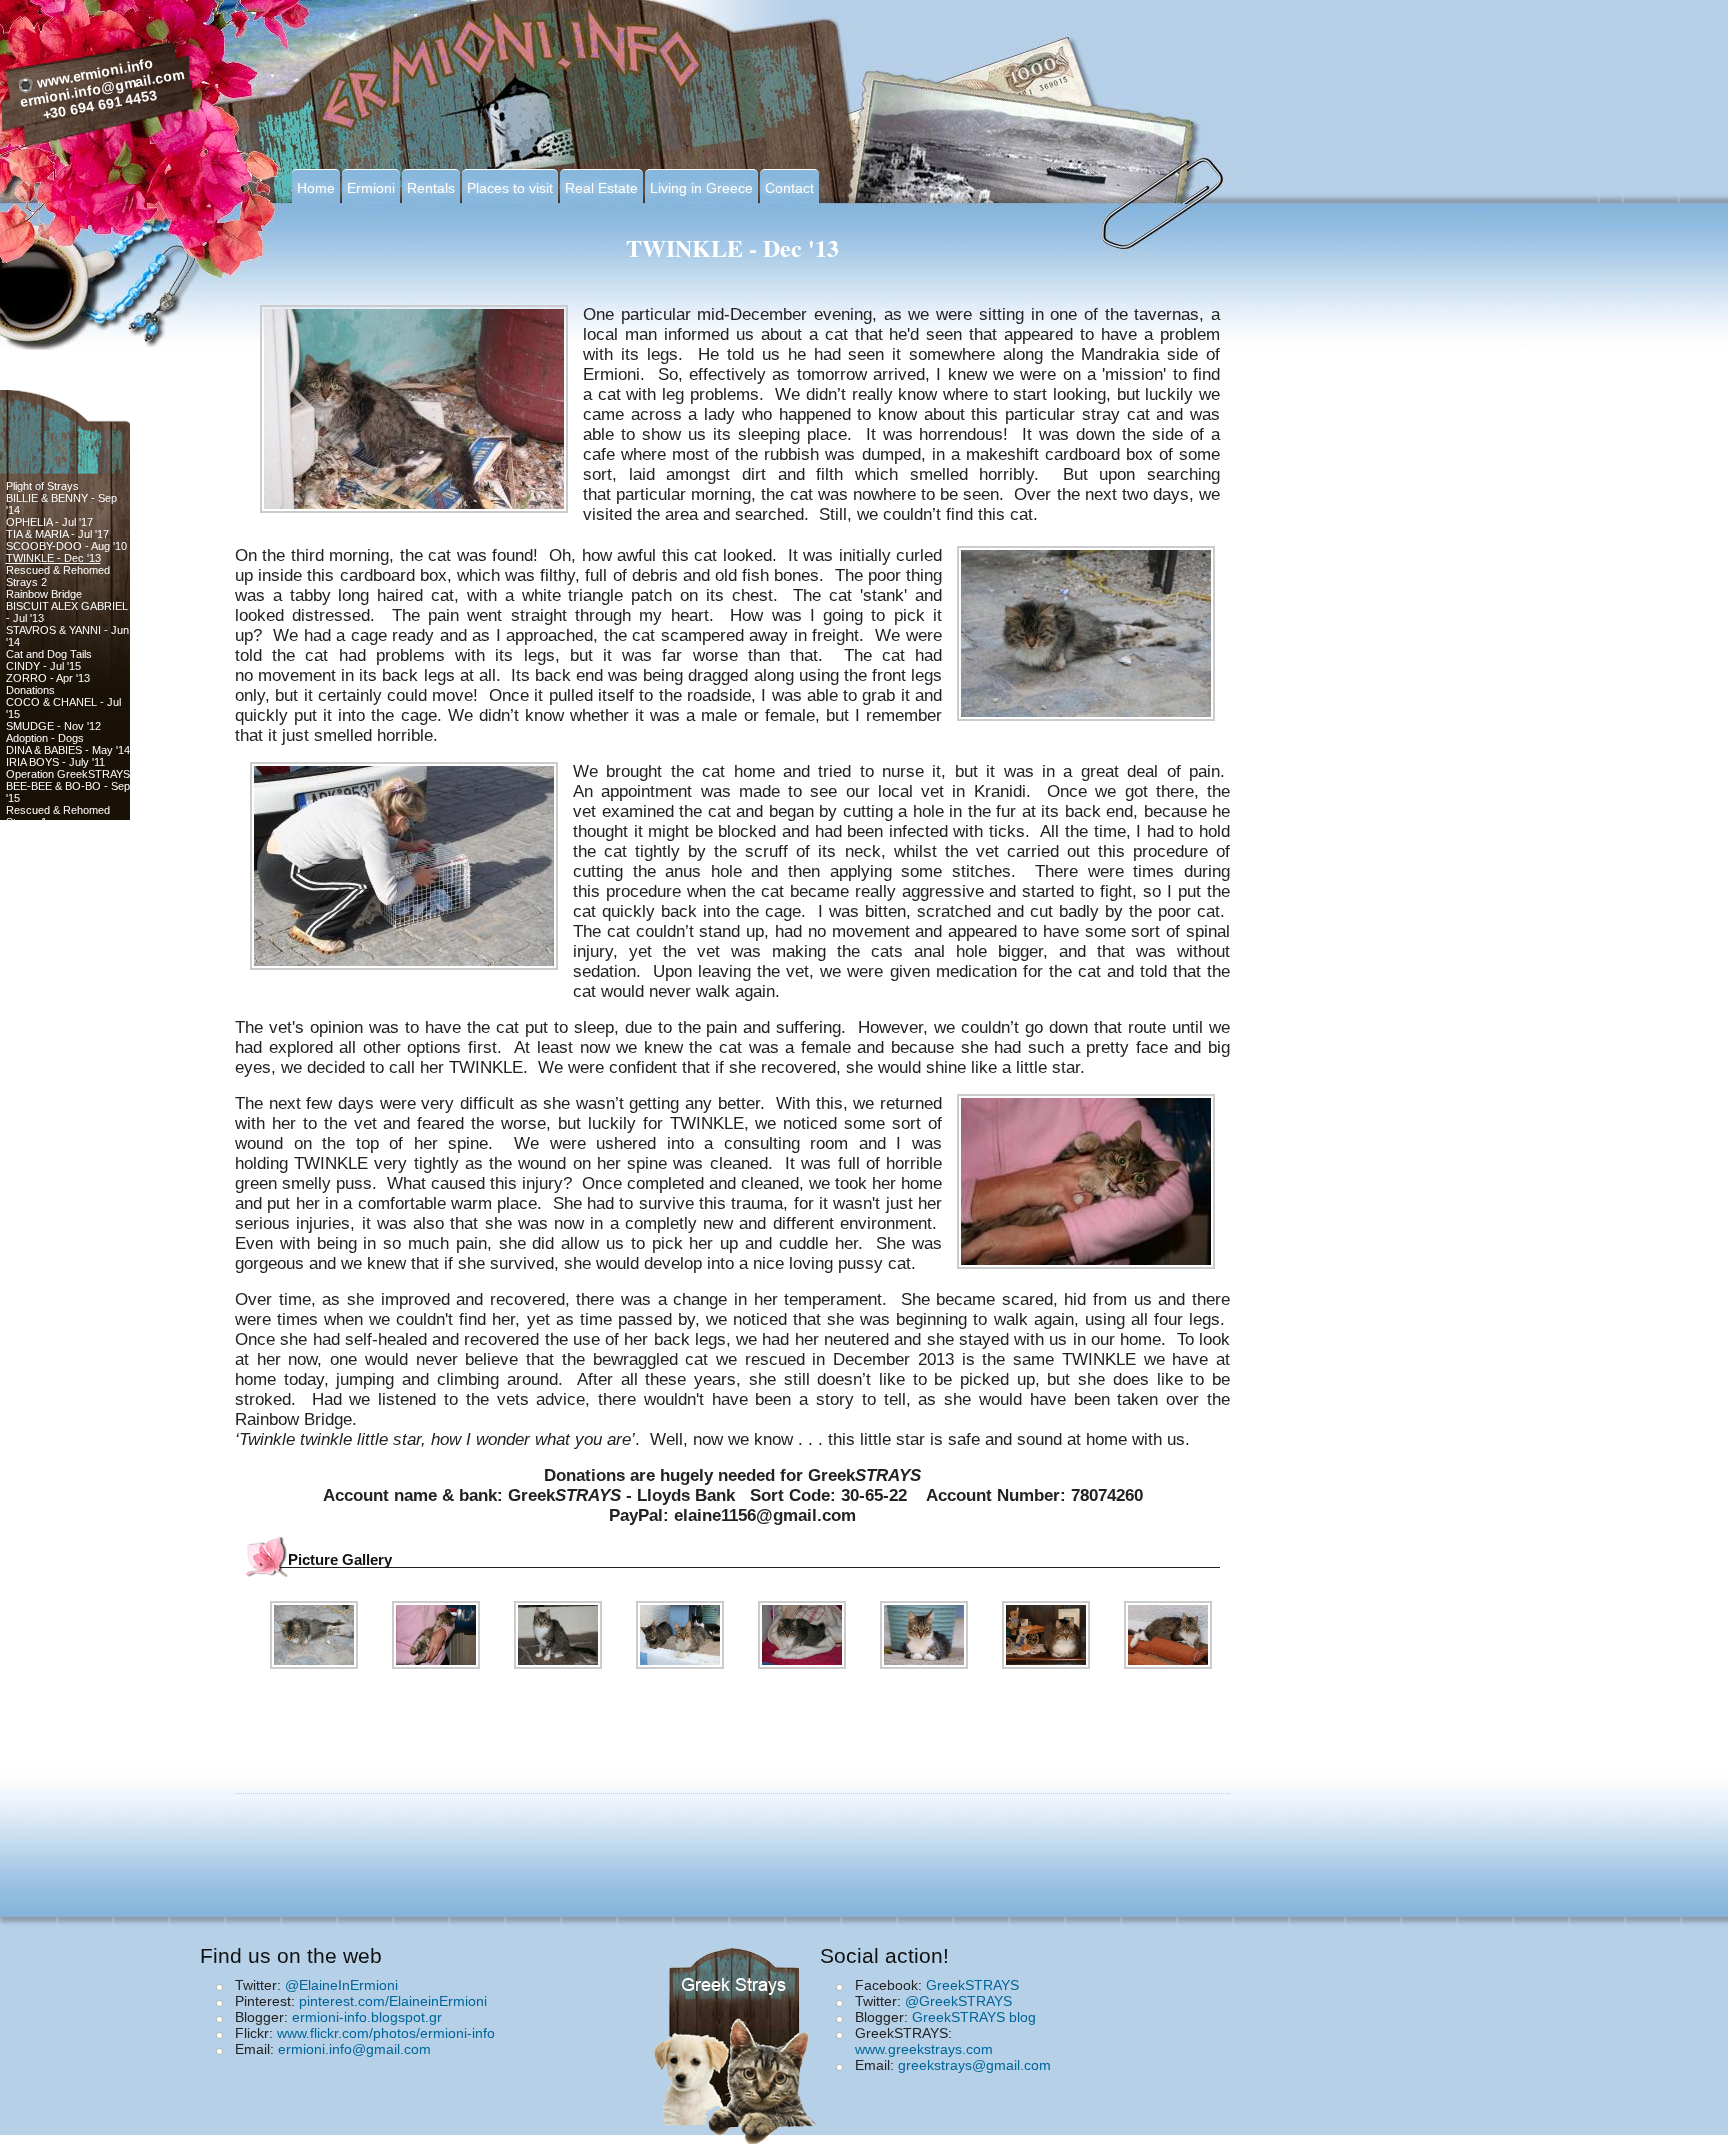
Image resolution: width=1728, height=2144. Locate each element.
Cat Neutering (39, 966)
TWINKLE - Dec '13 (53, 558)
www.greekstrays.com (924, 2049)
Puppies (25, 1098)
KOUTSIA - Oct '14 (52, 978)
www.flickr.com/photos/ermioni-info (386, 2033)
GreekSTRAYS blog (974, 2017)
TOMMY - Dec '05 (50, 1050)
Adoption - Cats (43, 1014)
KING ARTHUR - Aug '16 (66, 1038)
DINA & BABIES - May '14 (68, 750)
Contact (789, 188)
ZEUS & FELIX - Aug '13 (64, 1062)
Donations (30, 690)
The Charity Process (56, 870)
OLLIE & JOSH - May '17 (67, 1122)
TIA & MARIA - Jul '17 (57, 534)
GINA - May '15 (43, 906)
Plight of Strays (42, 486)
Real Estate (601, 188)
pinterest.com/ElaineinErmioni (393, 2001)
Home (316, 188)
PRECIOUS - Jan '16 (57, 894)
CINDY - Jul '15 (43, 666)
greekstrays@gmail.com (974, 2065)
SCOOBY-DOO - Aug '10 (66, 546)
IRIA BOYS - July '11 (55, 762)
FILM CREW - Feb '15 (59, 1026)
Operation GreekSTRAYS (68, 774)
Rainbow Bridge (44, 594)
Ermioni (371, 188)
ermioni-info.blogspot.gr (367, 2017)
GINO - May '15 (44, 942)
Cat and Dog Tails (49, 654)
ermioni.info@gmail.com (354, 2049)
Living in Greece (701, 188)
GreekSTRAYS (972, 1985)
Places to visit (510, 188)
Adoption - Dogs (45, 738)
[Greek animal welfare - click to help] (738, 2039)
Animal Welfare (42, 882)
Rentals (431, 188)
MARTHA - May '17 (52, 954)
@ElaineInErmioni (341, 1985)
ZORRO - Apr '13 (48, 678)
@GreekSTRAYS (958, 2001)
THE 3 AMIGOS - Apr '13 (66, 1110)
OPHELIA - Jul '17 (49, 522)
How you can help (49, 858)
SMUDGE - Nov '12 (53, 726)
